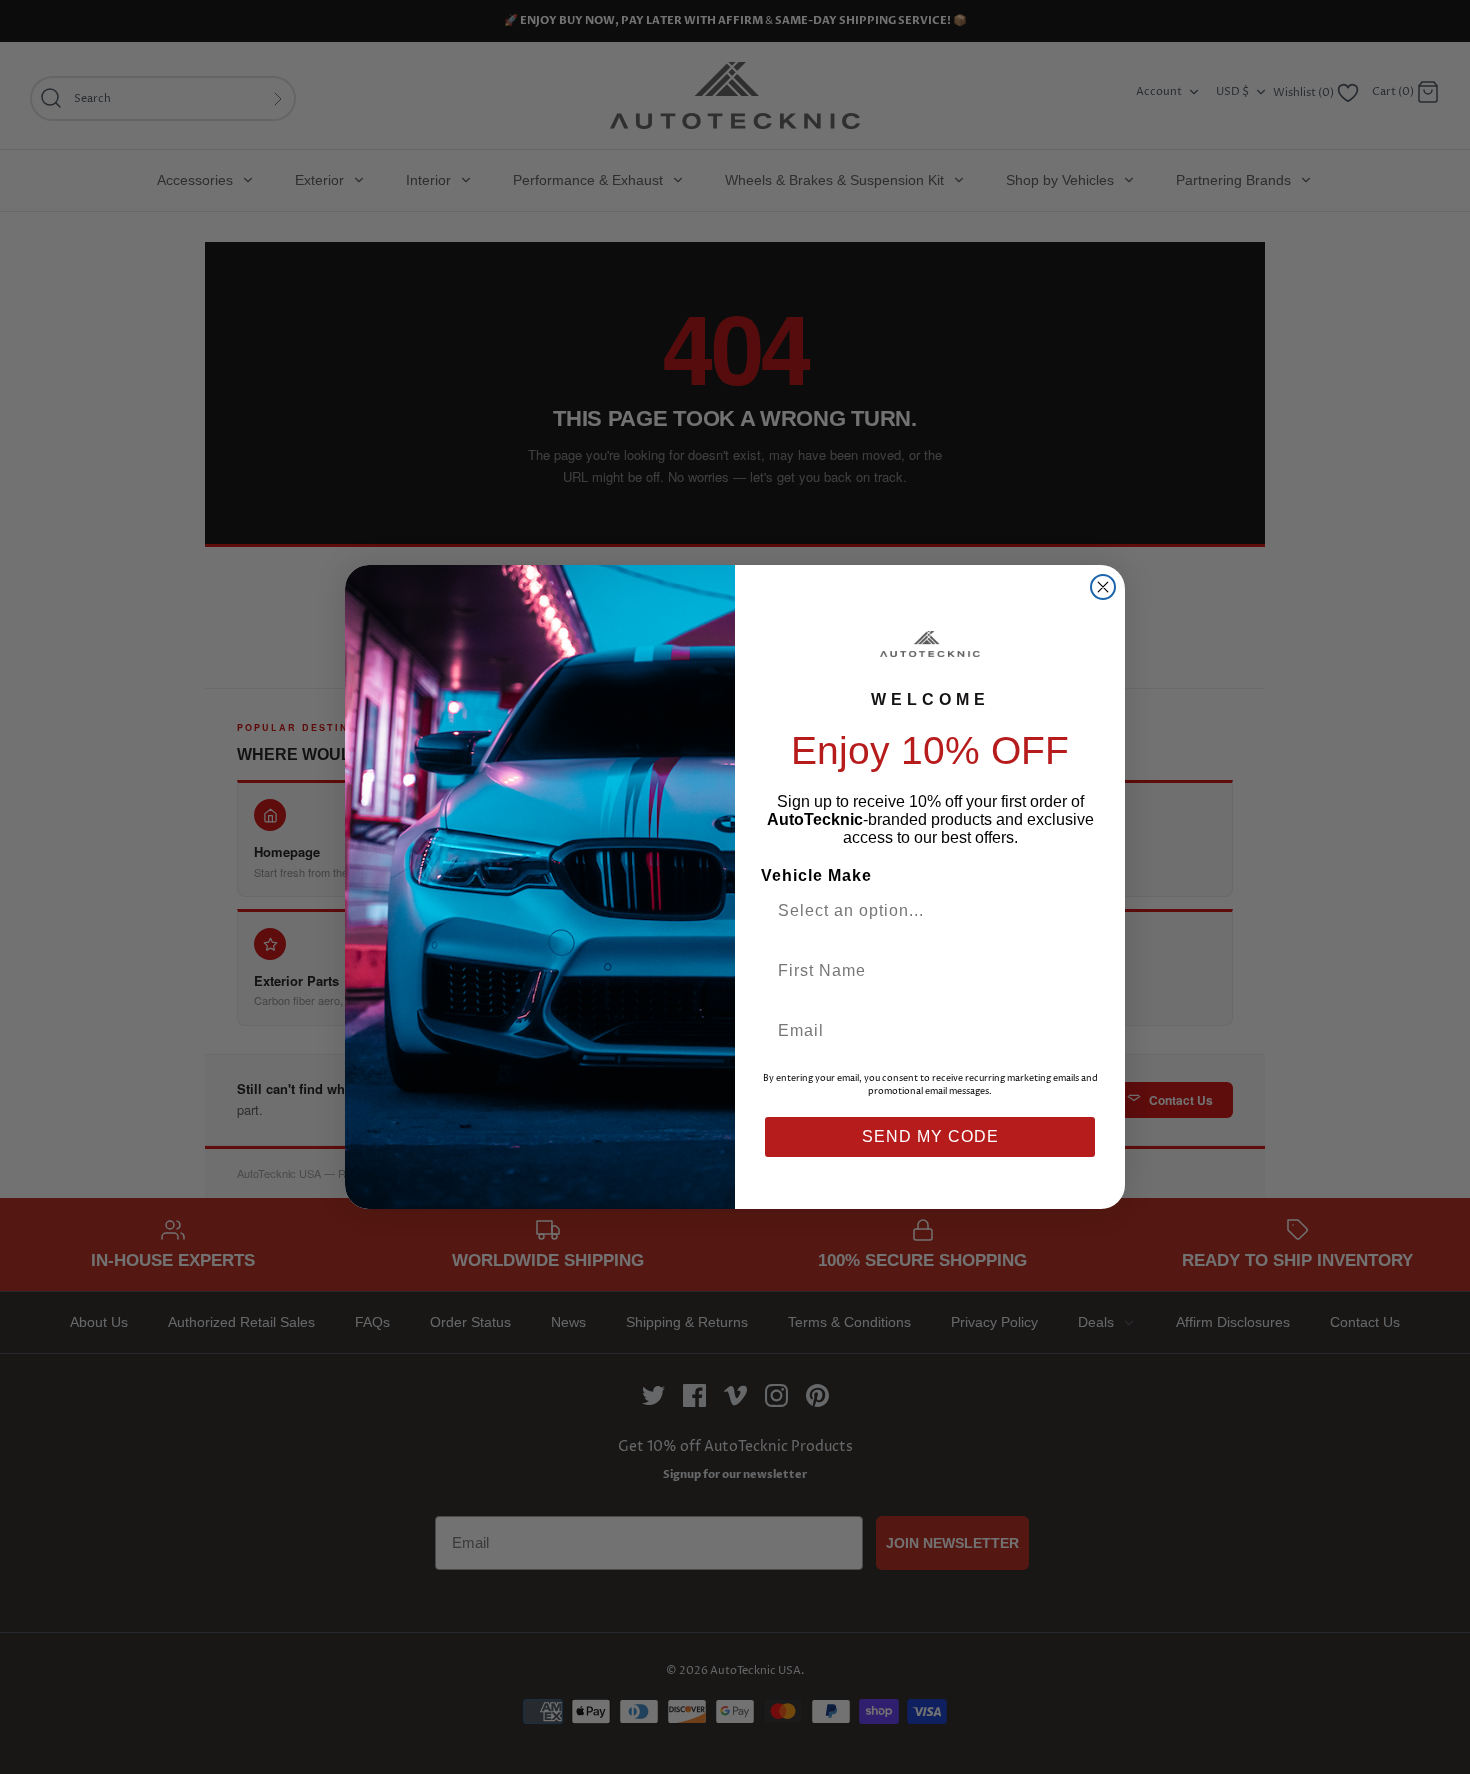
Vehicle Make (816, 875)
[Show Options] (1078, 911)
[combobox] (922, 911)
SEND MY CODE (930, 1136)
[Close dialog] (1103, 587)
